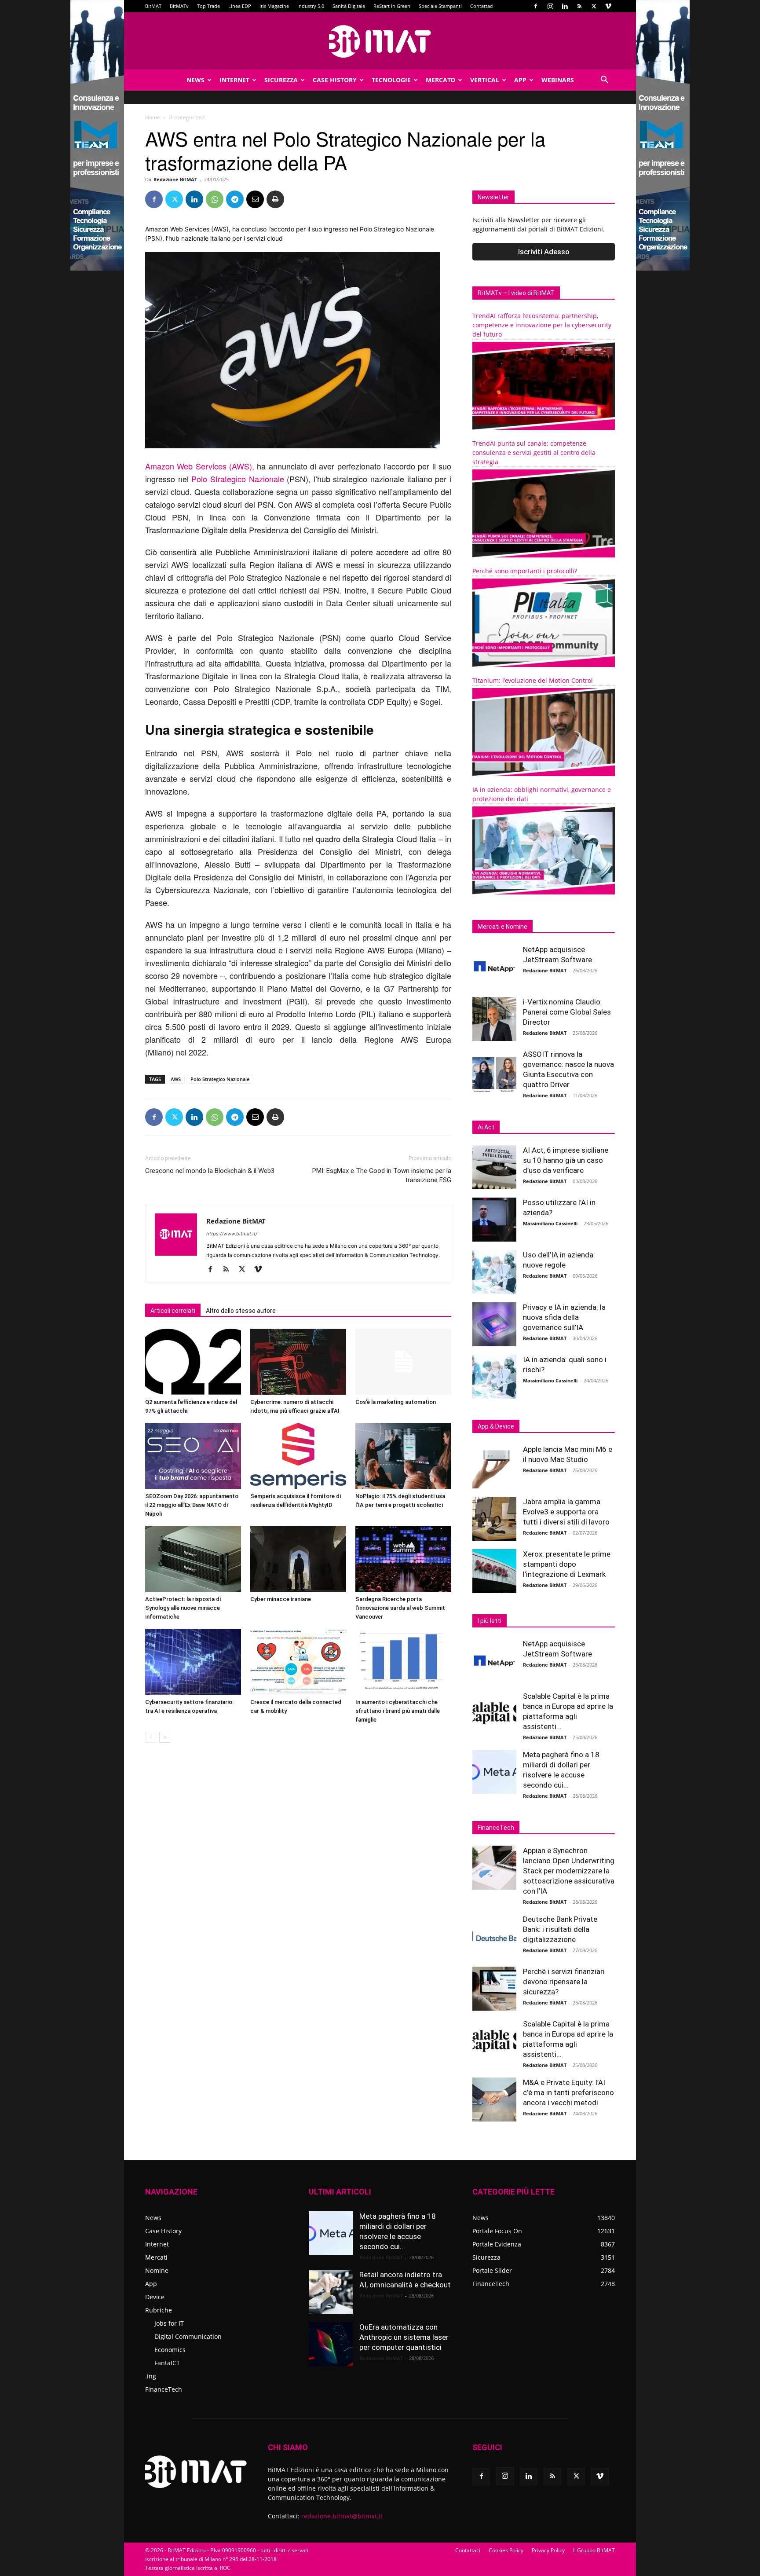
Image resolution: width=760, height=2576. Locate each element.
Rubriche (159, 2310)
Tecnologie (391, 80)
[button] (604, 81)
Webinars (558, 80)
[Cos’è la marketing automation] (403, 1362)
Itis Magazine (274, 6)
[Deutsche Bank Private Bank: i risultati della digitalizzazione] (494, 1936)
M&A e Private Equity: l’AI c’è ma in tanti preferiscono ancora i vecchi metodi (568, 2092)
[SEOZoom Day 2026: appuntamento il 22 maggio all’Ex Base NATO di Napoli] (193, 1456)
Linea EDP (240, 6)
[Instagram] (550, 6)
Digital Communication (188, 2336)
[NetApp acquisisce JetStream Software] (494, 967)
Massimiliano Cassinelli (550, 1223)
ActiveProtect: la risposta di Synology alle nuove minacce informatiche (183, 1608)
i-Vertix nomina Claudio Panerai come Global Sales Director (567, 1012)
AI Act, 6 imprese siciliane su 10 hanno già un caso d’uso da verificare (566, 1160)
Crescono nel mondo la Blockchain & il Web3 (210, 1171)
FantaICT (167, 2363)
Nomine (157, 2270)
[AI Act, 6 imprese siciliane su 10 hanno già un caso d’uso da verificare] (494, 1167)
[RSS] (579, 6)
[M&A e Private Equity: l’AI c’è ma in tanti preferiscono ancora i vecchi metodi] (494, 2100)
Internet (234, 80)
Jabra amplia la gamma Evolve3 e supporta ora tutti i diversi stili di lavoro (566, 1512)
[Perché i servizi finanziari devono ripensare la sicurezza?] (494, 1989)
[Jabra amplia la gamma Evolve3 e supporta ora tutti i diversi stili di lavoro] (494, 1519)
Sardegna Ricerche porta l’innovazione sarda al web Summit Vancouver (400, 1608)
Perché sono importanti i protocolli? (525, 571)
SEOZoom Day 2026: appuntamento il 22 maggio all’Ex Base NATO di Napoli (192, 1505)
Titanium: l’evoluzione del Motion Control (533, 680)
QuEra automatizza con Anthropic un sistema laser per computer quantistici (404, 2337)
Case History (335, 80)
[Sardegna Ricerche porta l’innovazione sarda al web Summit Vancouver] (403, 1559)
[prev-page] (151, 1737)
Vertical (485, 80)
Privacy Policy (548, 2550)
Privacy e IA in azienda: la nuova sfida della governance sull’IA (564, 1317)
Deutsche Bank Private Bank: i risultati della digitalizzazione (560, 1929)
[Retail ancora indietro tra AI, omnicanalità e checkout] (331, 2292)
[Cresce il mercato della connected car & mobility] (298, 1662)
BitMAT (153, 6)
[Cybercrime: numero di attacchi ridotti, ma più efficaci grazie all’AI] (298, 1362)
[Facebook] (536, 6)
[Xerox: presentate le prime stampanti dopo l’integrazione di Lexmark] (494, 1571)
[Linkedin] (565, 6)
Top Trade (208, 6)
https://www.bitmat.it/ (232, 1234)
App (520, 80)
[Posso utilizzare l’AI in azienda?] (494, 1220)
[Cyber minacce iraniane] (298, 1559)
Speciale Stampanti (440, 6)
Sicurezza (281, 80)
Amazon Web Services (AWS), (200, 466)
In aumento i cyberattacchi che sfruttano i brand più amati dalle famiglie (398, 1711)
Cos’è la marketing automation (396, 1402)
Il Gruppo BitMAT (594, 2550)
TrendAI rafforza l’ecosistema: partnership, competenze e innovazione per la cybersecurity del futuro (542, 325)
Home (153, 117)
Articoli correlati (173, 1311)
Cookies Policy (506, 2550)
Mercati (156, 2257)
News (195, 80)
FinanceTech (164, 2389)
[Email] (255, 199)
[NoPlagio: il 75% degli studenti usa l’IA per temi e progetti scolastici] (403, 1456)
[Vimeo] (608, 6)
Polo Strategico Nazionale (236, 479)
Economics (170, 2350)
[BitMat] (380, 41)
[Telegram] (235, 199)
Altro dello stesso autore (241, 1311)
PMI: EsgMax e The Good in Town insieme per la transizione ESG (382, 1175)
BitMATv (179, 6)
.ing (151, 2376)
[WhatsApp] (215, 199)
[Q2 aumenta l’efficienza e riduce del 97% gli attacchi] (193, 1362)
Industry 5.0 (311, 6)
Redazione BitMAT (175, 179)
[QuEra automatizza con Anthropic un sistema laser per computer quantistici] (331, 2344)
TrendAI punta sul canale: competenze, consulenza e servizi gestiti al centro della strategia (534, 453)
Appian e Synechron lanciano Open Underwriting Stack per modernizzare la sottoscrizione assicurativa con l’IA (569, 1871)
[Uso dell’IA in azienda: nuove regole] (494, 1272)
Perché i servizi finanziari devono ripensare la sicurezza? (564, 1982)
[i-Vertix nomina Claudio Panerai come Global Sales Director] (494, 1019)
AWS (176, 1079)
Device (155, 2297)
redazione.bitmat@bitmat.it (342, 2516)
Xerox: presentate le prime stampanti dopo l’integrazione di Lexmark (567, 1564)
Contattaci (482, 6)
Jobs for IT (169, 2323)
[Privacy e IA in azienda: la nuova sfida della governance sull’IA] (494, 1324)
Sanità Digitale (349, 6)
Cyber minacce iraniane (281, 1599)
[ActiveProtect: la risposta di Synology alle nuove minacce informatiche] (193, 1559)
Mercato (440, 80)
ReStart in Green (392, 6)
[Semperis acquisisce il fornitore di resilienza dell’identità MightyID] (298, 1456)
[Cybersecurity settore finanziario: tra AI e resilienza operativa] (193, 1662)
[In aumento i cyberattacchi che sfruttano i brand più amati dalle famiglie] (403, 1662)
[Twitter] (594, 6)
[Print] (275, 199)
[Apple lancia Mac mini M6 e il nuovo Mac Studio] (494, 1466)
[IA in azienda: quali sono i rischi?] (494, 1377)
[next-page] (165, 1737)
